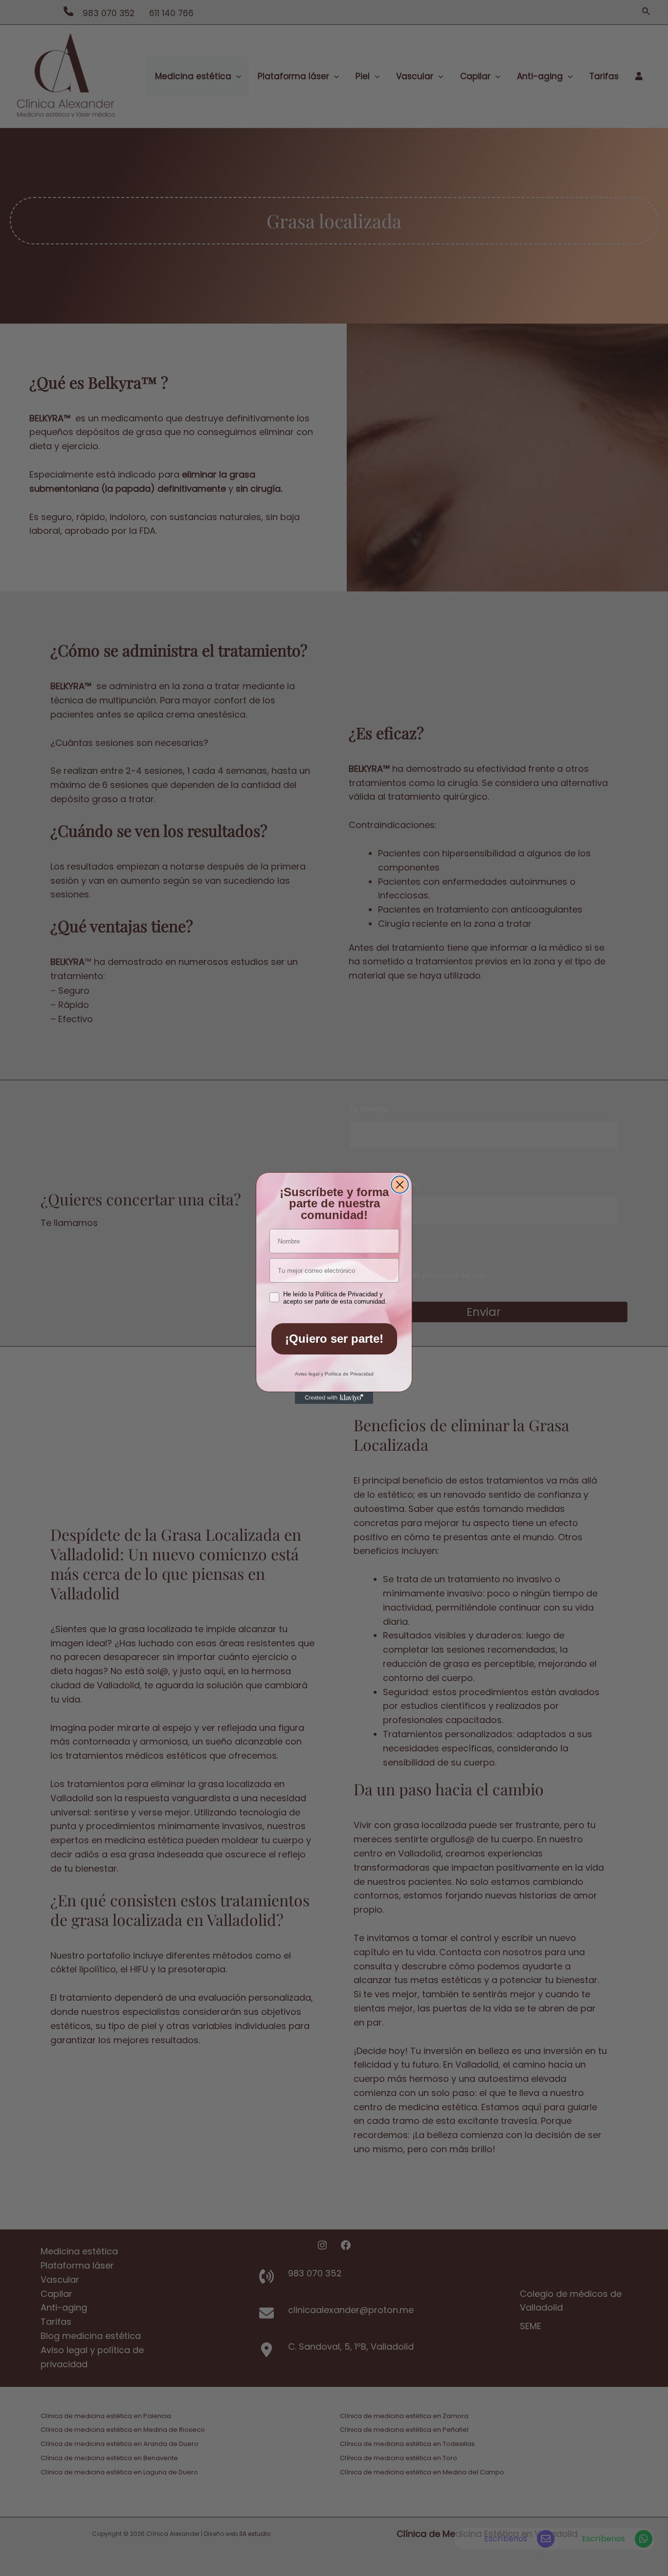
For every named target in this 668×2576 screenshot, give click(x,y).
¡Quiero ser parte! (334, 1339)
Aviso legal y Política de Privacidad (334, 1374)
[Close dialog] (400, 1185)
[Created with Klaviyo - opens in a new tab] (334, 1398)
